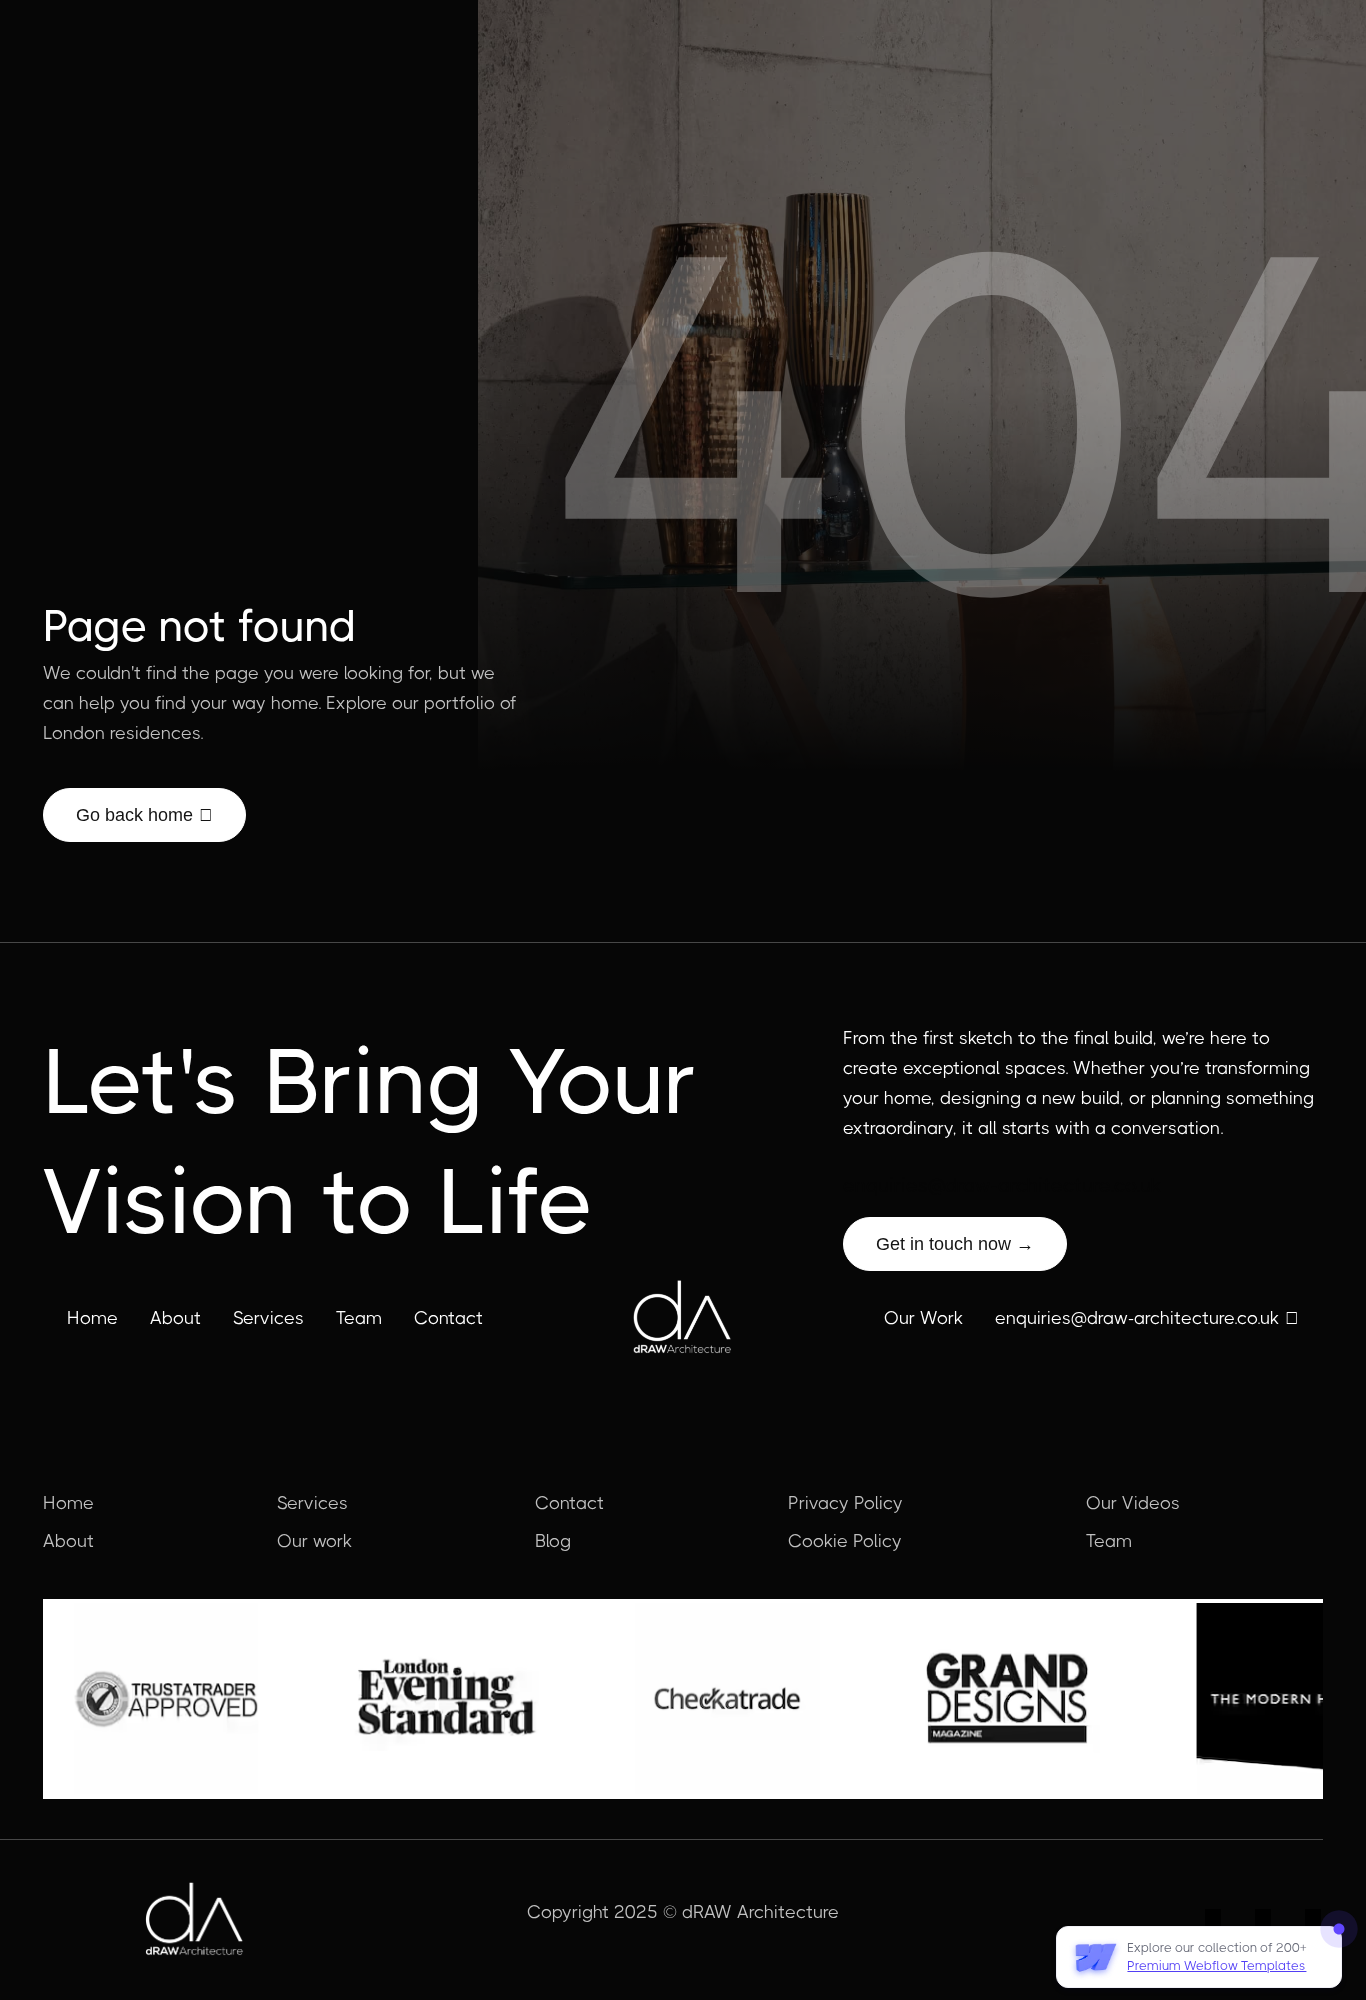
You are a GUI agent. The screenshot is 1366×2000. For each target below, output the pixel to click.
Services (268, 1318)
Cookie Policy (845, 1541)
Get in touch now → (955, 1244)
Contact (448, 1318)
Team (359, 1318)
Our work (314, 1541)
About (175, 1318)
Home (92, 1318)
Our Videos (1133, 1503)
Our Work (923, 1318)
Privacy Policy (845, 1503)
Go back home (144, 815)
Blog (553, 1541)
